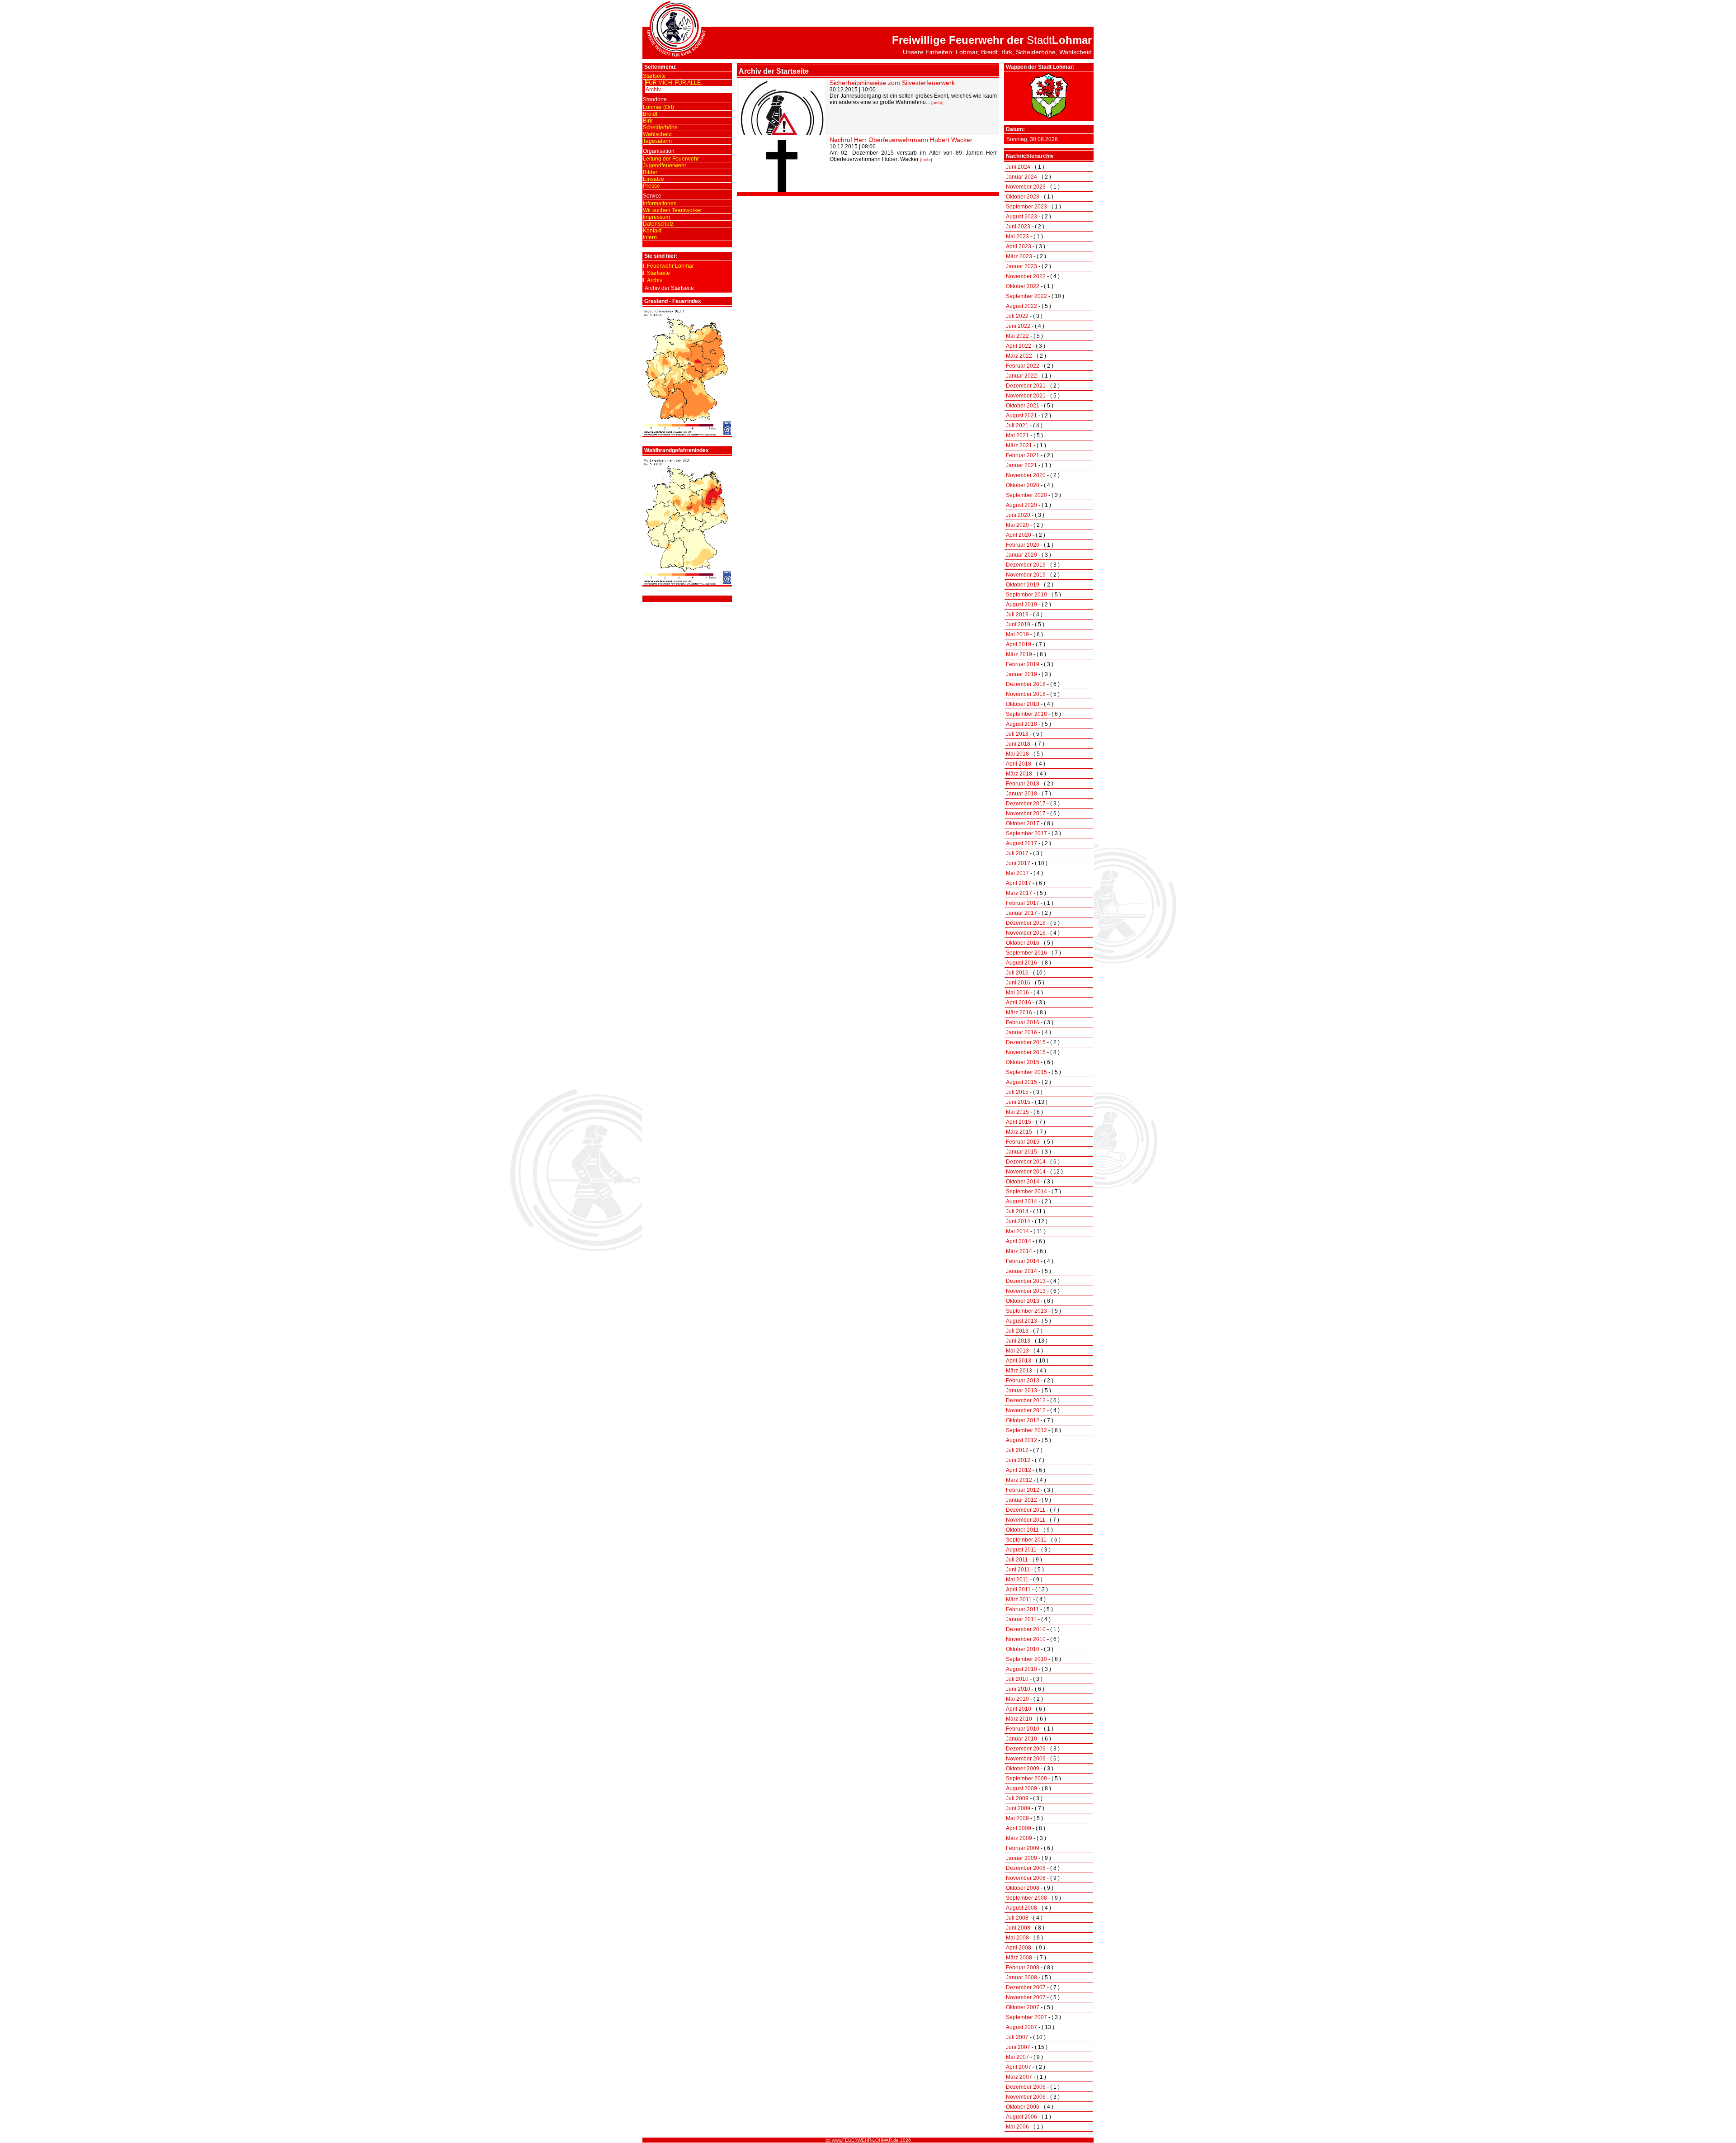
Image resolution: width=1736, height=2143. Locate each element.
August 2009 (1021, 1788)
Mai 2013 (1017, 1351)
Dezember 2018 (1026, 684)
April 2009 (1019, 1828)
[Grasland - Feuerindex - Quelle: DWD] (687, 434)
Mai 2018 (1017, 754)
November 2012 (1026, 1410)
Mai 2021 (1017, 435)
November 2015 (1026, 1052)
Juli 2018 (1017, 734)
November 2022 (1026, 276)
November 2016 (1026, 933)
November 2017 (1026, 814)
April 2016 (1019, 1003)
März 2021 (1019, 445)
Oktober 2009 (1023, 1769)
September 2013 (1026, 1311)
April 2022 (1019, 346)
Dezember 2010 (1026, 1629)
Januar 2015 (1021, 1152)
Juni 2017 (1018, 863)
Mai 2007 (1017, 2057)
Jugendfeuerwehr (665, 166)
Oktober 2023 (1023, 197)
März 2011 (1019, 1599)
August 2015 (1021, 1082)
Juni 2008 (1018, 1928)
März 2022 (1019, 356)
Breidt (650, 114)
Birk (648, 121)
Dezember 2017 (1026, 804)
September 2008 (1026, 1898)
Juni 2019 (1018, 624)
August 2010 (1021, 1669)
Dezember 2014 (1026, 1162)
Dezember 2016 (1026, 923)
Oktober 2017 (1023, 823)
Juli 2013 (1017, 1331)
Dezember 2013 (1026, 1281)
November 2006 (1026, 2097)
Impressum (656, 217)
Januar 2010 (1021, 1739)
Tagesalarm (657, 141)
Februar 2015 (1023, 1142)
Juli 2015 (1017, 1092)
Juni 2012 (1018, 1460)
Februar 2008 (1023, 1968)
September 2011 (1026, 1540)
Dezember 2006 (1026, 2087)
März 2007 (1019, 2077)
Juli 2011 (1017, 1560)
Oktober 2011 (1022, 1530)
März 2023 (1019, 256)
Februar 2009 (1023, 1848)
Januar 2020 (1021, 555)
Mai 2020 (1017, 525)
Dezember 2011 (1026, 1510)
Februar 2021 (1023, 455)
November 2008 (1026, 1878)
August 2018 (1021, 724)
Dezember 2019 (1026, 565)
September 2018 (1026, 714)
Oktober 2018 (1023, 704)
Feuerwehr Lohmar (670, 266)
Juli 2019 (1017, 615)
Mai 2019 (1017, 634)
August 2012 (1021, 1440)
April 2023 (1019, 246)
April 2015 (1019, 1122)
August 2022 (1021, 306)
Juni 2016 (1018, 983)
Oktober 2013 (1023, 1301)
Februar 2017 (1023, 903)
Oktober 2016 (1023, 943)
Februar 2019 (1023, 664)
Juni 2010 (1018, 1689)
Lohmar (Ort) (658, 107)
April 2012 (1019, 1470)
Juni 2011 (1018, 1570)
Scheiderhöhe (660, 128)
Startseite (654, 76)
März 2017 (1019, 893)
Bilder (650, 172)
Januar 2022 (1021, 376)
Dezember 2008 (1026, 1868)
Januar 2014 (1021, 1271)
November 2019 (1026, 575)
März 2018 (1019, 774)
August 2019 (1021, 605)
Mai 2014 (1017, 1231)
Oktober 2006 (1023, 2107)
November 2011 (1026, 1520)
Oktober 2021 (1023, 406)
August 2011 (1021, 1550)
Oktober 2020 (1023, 485)
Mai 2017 (1017, 873)
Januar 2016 (1021, 1032)
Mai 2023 (1017, 237)
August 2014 (1021, 1202)
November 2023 (1026, 187)
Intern (650, 237)
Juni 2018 (1018, 744)
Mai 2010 (1017, 1699)
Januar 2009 (1021, 1858)
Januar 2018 (1021, 794)
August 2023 (1021, 217)
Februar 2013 (1023, 1381)
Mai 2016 (1017, 993)
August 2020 (1021, 505)
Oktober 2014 (1023, 1182)
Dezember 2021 (1026, 386)
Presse (651, 186)
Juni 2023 (1018, 227)
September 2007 (1026, 2017)
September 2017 (1026, 833)
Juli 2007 (1017, 2037)
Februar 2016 (1023, 1022)
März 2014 (1019, 1251)
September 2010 (1026, 1659)
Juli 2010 (1017, 1679)
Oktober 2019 (1023, 585)
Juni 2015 (1018, 1102)
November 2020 (1026, 475)
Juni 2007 (1018, 2047)
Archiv (653, 90)
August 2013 (1021, 1321)
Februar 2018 (1023, 784)
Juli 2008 (1017, 1918)
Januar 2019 (1021, 674)
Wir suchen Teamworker (672, 210)
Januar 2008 (1021, 1977)
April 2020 (1019, 535)
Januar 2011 (1021, 1619)
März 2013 (1019, 1371)
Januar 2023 (1021, 266)
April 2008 (1019, 1948)
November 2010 (1026, 1639)
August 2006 (1021, 2117)
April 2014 (1019, 1241)
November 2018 (1026, 694)
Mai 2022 (1017, 336)
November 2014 (1026, 1172)
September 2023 (1026, 207)
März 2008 (1019, 1958)
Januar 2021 (1021, 465)
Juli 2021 (1017, 426)
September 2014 (1026, 1192)
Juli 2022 (1017, 316)
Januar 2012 (1021, 1500)
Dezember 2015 (1026, 1042)
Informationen (660, 203)
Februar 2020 (1023, 545)
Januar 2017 (1021, 913)
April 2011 (1018, 1590)
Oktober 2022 (1023, 286)
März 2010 (1019, 1719)
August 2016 (1021, 963)
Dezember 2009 (1026, 1749)
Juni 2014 (1018, 1221)
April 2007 (1019, 2067)
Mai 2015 (1017, 1112)
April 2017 (1019, 883)
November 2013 (1026, 1291)
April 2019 (1019, 644)
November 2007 (1026, 1997)
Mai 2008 (1017, 1938)
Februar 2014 (1023, 1261)
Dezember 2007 (1026, 1987)
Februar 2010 (1023, 1729)
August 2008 (1021, 1908)
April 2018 (1019, 764)
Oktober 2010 (1023, 1649)
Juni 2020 (1018, 515)
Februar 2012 (1023, 1490)
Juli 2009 (1017, 1798)
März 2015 (1019, 1132)
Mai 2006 (1017, 2127)
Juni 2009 (1018, 1808)
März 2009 (1019, 1838)
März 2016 (1019, 1012)
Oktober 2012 (1023, 1420)
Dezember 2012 (1026, 1400)
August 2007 (1021, 2027)
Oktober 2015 (1023, 1062)
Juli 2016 (1017, 973)
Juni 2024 (1018, 167)
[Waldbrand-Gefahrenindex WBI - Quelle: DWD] (687, 583)
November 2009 (1026, 1759)
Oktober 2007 (1023, 2007)
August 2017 (1021, 843)
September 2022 (1026, 296)
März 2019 (1019, 654)
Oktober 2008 (1023, 1888)
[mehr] (937, 103)
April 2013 (1019, 1361)
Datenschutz (658, 224)
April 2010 (1019, 1709)
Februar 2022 (1023, 366)
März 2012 (1019, 1480)
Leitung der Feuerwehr (671, 159)
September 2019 (1026, 595)
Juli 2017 (1017, 853)
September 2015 (1026, 1072)
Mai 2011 (1017, 1580)
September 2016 (1026, 953)
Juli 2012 (1017, 1450)
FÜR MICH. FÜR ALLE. (674, 83)
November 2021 (1026, 396)
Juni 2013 (1018, 1341)
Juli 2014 (1017, 1211)
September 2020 (1026, 495)
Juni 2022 (1018, 326)
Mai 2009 (1017, 1818)
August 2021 (1021, 416)
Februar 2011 (1022, 1609)
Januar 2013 (1021, 1391)
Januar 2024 (1021, 177)
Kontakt (652, 231)
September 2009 (1026, 1779)
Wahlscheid (657, 134)
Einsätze (653, 179)
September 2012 (1026, 1430)
